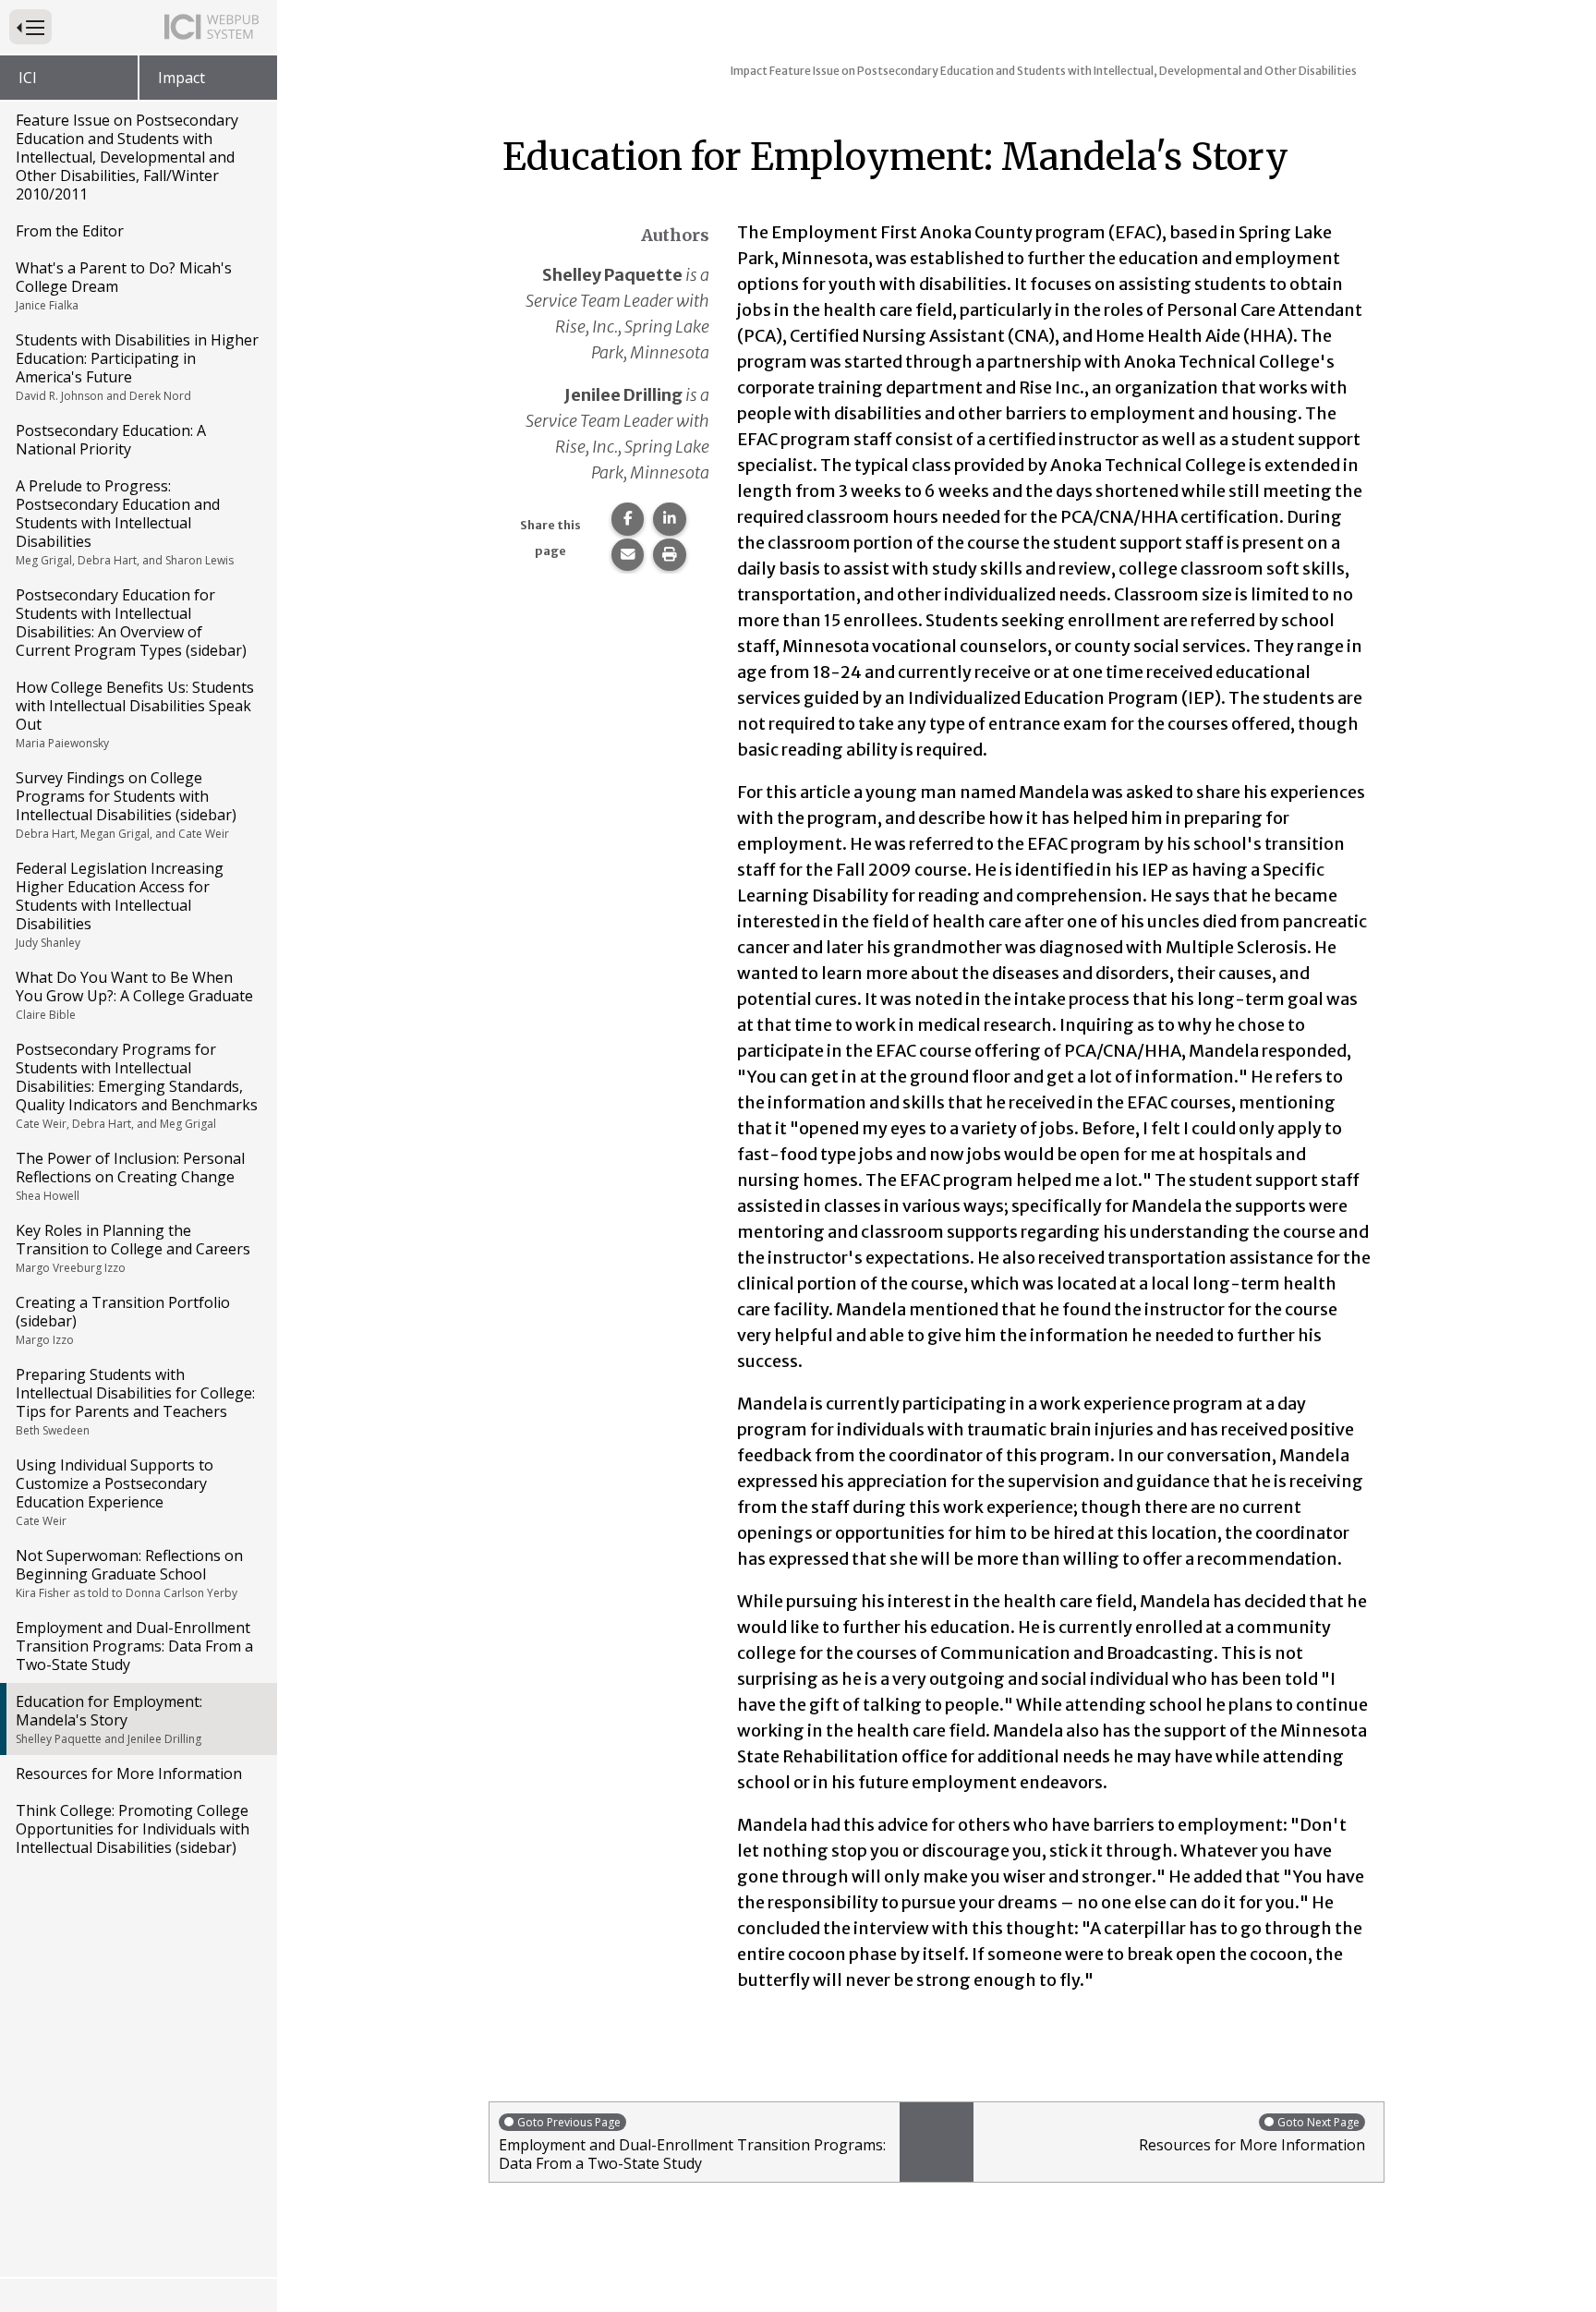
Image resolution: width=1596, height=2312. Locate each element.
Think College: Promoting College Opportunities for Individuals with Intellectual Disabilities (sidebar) (133, 1829)
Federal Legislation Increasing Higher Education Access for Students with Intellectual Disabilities (120, 904)
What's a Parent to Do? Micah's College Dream (124, 285)
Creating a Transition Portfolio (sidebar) (123, 1320)
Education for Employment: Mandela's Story (109, 1719)
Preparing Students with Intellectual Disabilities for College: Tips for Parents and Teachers (135, 1401)
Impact (181, 78)
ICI (28, 78)
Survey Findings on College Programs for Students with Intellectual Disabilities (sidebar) (126, 805)
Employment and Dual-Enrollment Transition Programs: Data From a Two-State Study (134, 1646)
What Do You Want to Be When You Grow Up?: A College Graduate (134, 995)
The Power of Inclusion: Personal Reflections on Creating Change (130, 1176)
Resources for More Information (129, 1773)
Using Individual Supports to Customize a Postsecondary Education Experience (115, 1492)
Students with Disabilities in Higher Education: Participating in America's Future (137, 367)
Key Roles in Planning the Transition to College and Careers (133, 1248)
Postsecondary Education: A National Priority (111, 440)
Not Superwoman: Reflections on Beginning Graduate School (129, 1573)
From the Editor (70, 231)
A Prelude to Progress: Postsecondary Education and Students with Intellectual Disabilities (125, 522)
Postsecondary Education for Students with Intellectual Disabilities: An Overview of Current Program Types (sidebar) (131, 623)
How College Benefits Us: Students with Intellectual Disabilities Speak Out (135, 714)
